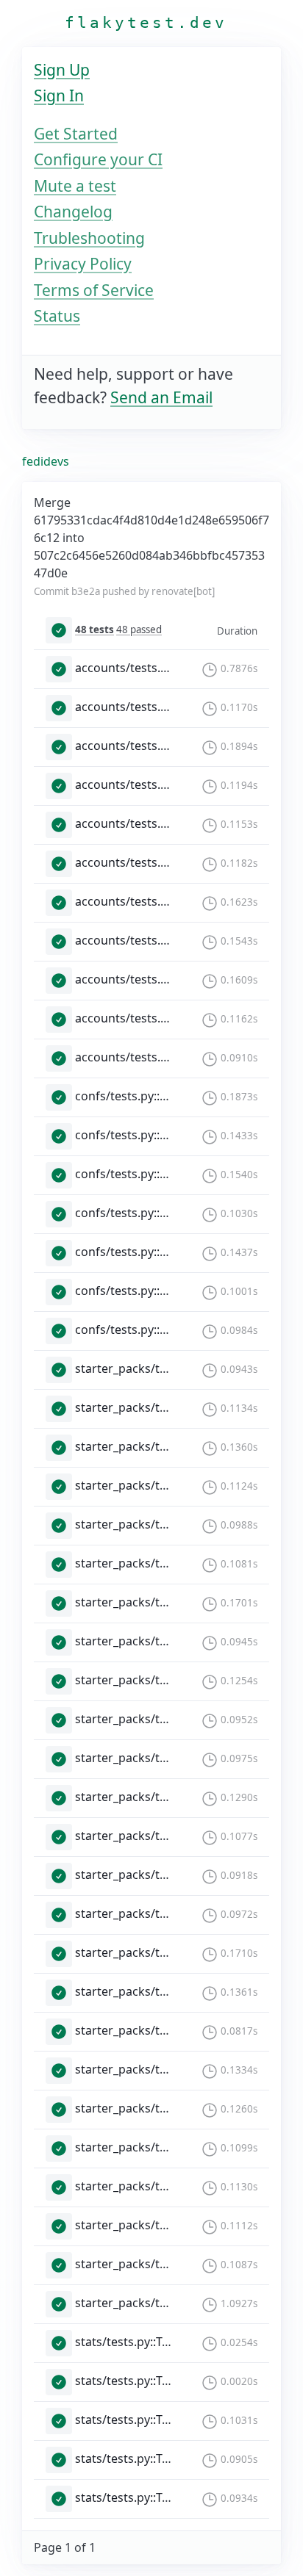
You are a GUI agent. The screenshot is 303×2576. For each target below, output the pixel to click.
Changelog (73, 212)
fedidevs (46, 461)
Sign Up (62, 70)
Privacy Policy (83, 264)
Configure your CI (98, 159)
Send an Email (161, 397)
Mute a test (75, 186)
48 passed (139, 629)
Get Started (76, 134)
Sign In (59, 95)
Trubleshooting (89, 238)
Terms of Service (94, 290)
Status (57, 316)
